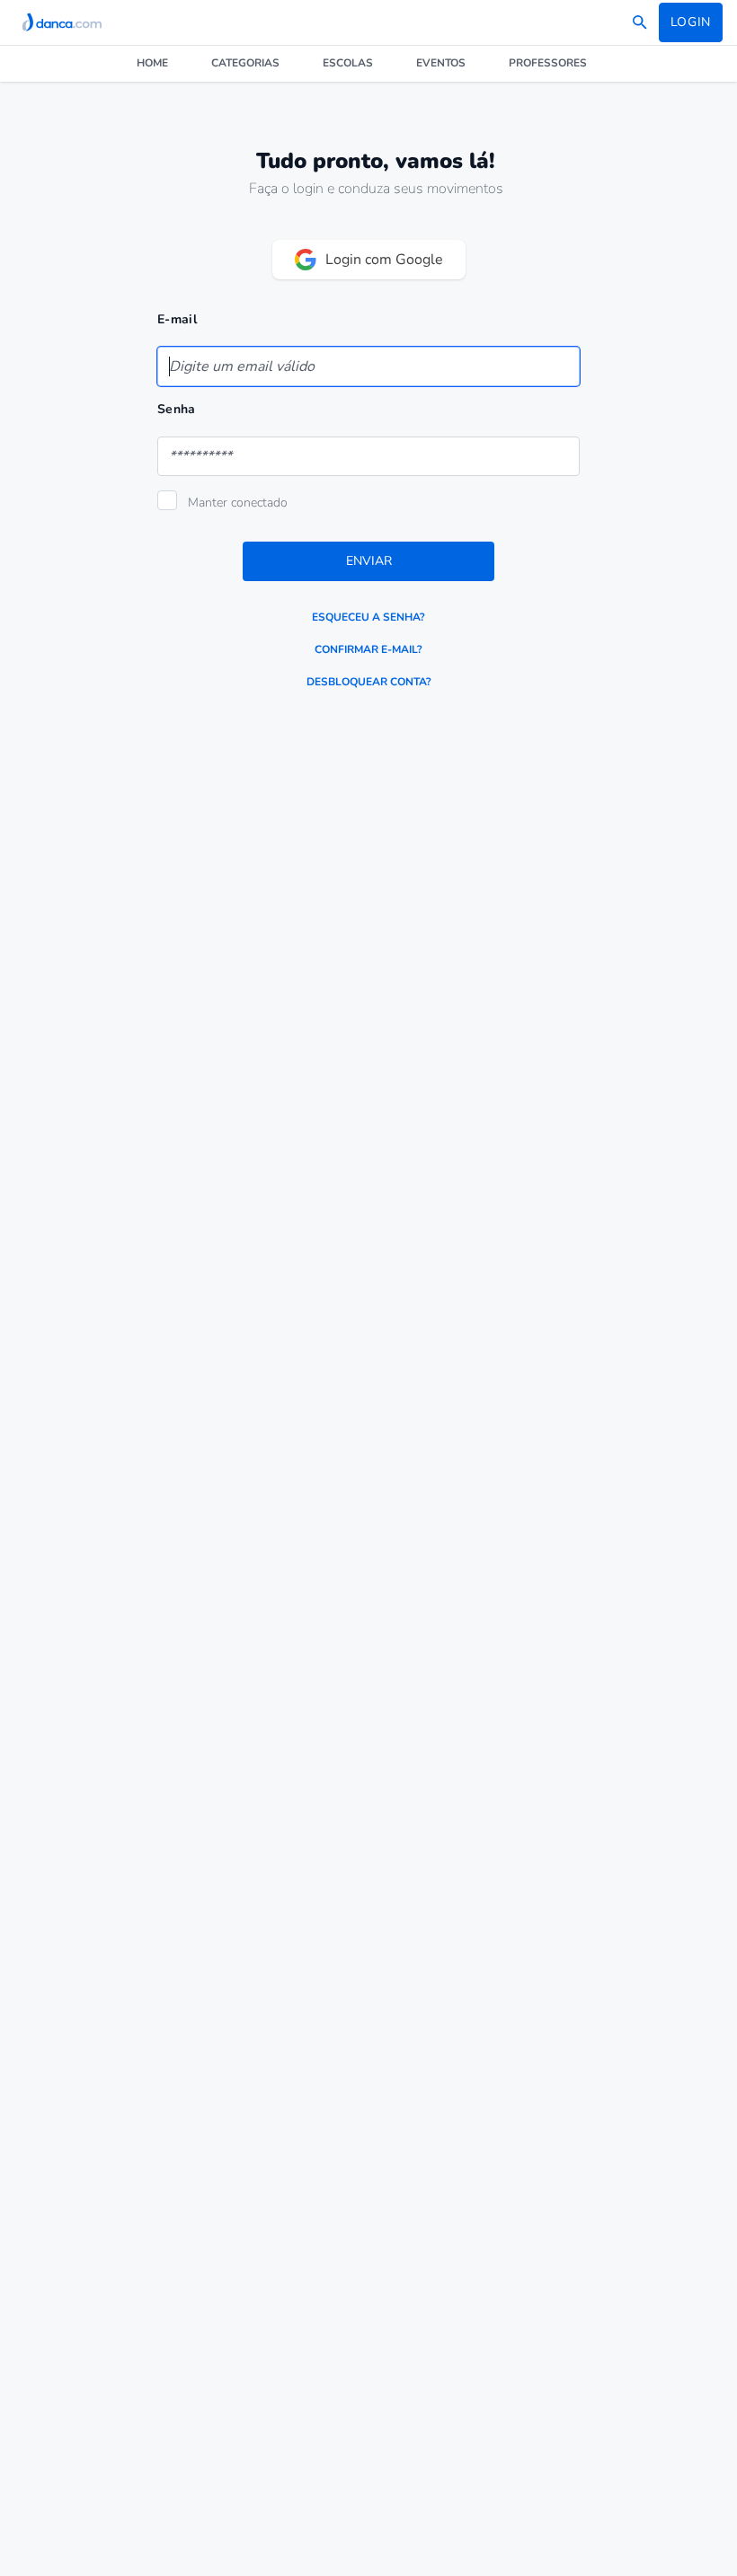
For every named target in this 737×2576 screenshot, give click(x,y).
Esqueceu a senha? (368, 617)
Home (152, 63)
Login (691, 22)
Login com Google (384, 260)
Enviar (369, 561)
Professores (548, 63)
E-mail (177, 319)
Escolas (348, 63)
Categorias (245, 63)
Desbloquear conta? (369, 682)
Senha (177, 409)
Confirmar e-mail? (368, 649)
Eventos (441, 63)
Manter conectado (238, 503)
